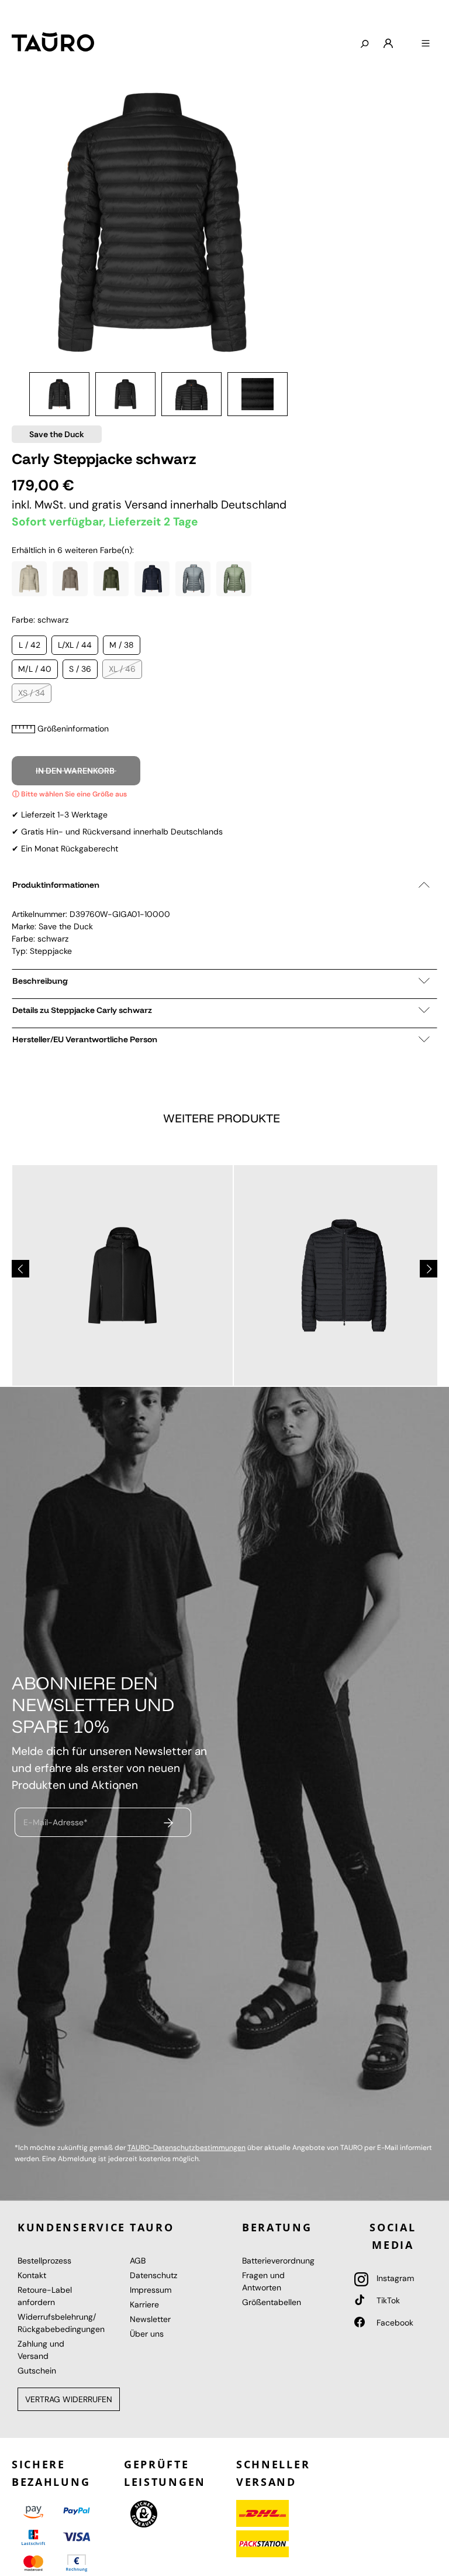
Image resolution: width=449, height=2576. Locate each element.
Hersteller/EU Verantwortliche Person (85, 1039)
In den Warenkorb (76, 771)
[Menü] (426, 44)
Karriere (144, 2304)
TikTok (387, 2300)
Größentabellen (272, 2302)
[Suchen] (364, 44)
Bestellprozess (44, 2261)
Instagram (394, 2278)
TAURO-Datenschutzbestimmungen (186, 2148)
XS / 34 (32, 693)
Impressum (151, 2290)
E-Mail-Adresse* (56, 1822)
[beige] (29, 579)
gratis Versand (131, 505)
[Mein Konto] (388, 44)
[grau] (193, 579)
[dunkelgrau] (70, 579)
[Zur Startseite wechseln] (53, 42)
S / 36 (80, 669)
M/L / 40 (35, 669)
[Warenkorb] (407, 39)
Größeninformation (73, 729)
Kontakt (32, 2275)
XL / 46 (122, 669)
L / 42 (30, 645)
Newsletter (150, 2319)
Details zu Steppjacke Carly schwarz (82, 1010)
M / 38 (122, 645)
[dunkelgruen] (111, 579)
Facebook (394, 2323)
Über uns (147, 2334)
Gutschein (37, 2371)
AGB (138, 2261)
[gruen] (234, 579)
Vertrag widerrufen (69, 2399)
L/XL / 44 (75, 645)
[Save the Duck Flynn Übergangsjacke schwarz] (122, 1275)
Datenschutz (153, 2275)
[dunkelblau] (152, 579)
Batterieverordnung (278, 2261)
